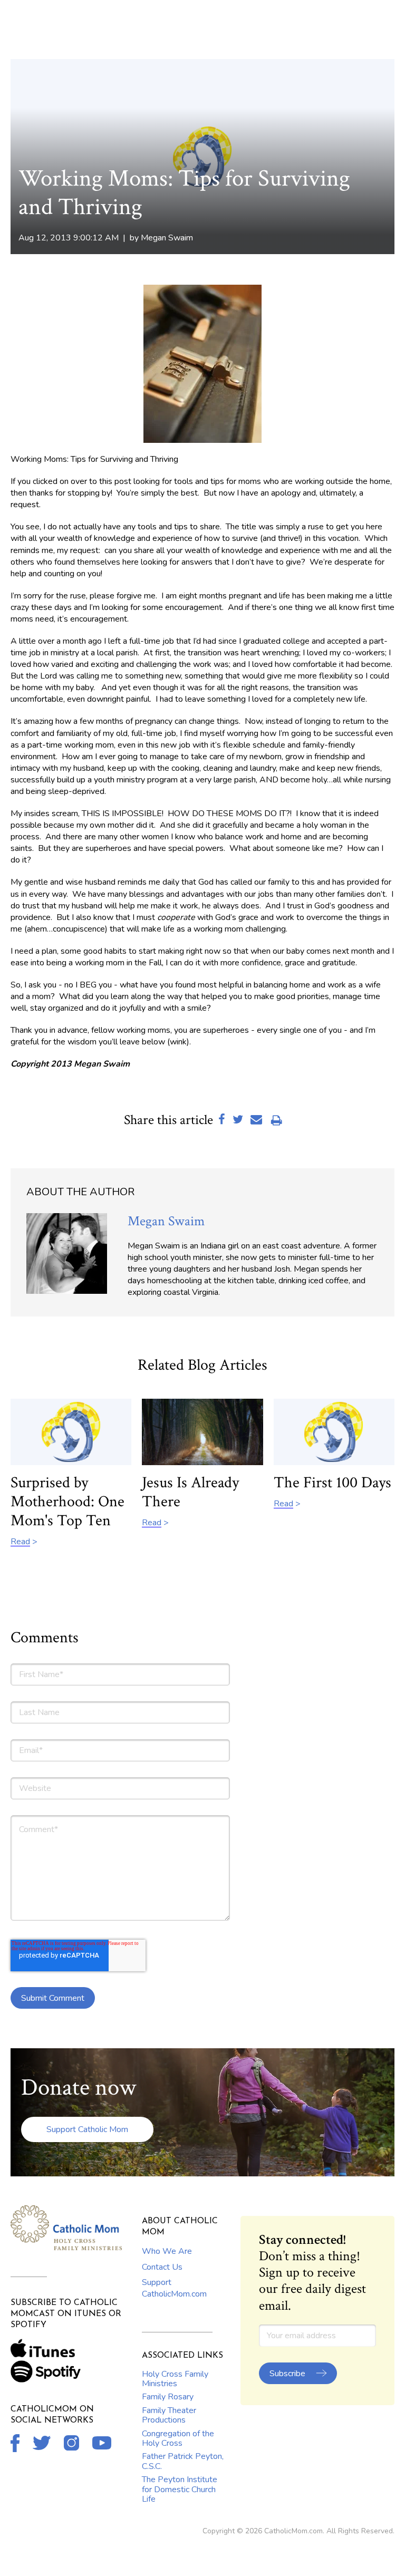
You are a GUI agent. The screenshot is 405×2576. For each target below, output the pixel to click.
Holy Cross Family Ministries (175, 2379)
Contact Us (162, 2267)
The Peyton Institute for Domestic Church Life (180, 2489)
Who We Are (167, 2251)
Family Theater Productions (169, 2415)
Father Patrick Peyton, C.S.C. (183, 2461)
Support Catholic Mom (87, 2129)
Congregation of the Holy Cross (178, 2438)
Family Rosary (168, 2397)
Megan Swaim (167, 238)
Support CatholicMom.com (174, 2288)
